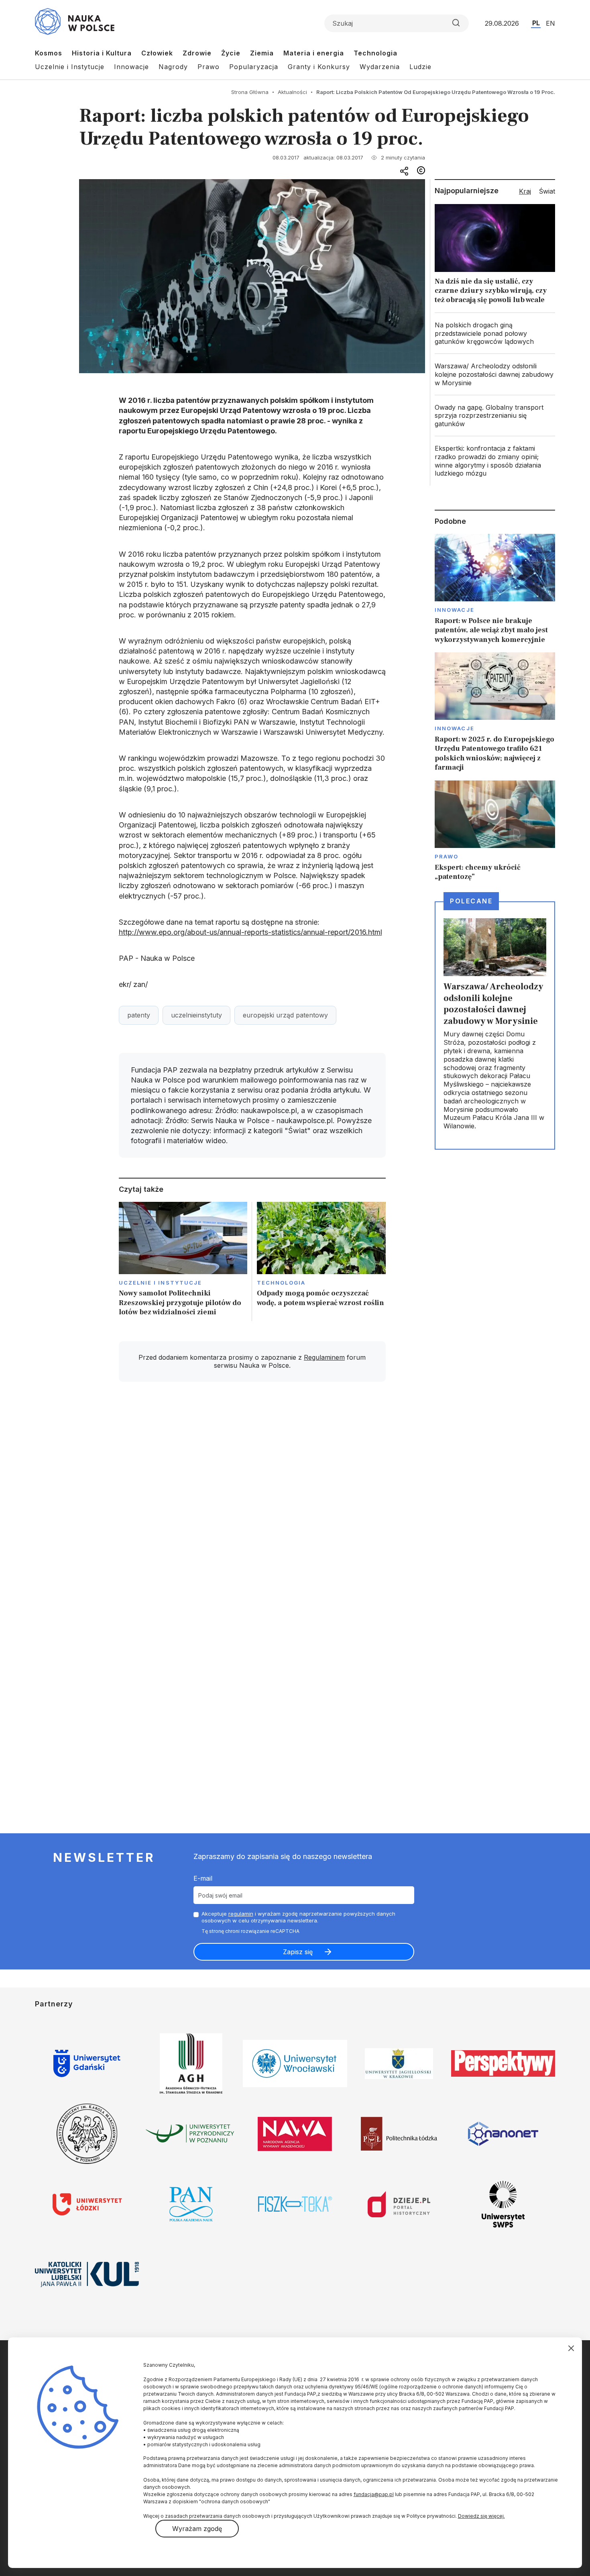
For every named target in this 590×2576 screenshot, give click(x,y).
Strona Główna (250, 92)
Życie (231, 53)
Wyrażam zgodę (197, 2529)
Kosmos (49, 53)
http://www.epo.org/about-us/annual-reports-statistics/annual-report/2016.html (250, 932)
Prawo (209, 67)
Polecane (471, 901)
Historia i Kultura (102, 53)
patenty (139, 1015)
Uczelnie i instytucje (161, 1283)
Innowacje (131, 67)
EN (550, 23)
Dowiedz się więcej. (481, 2516)
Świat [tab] (547, 191)
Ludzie (420, 67)
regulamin (241, 1914)
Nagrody (173, 67)
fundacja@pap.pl (374, 2494)
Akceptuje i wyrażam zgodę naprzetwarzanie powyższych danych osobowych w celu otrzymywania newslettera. (298, 1917)
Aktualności (292, 92)
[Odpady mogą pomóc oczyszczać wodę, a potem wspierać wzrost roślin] (321, 1261)
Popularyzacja (254, 67)
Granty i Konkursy (319, 67)
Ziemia (262, 53)
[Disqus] (252, 1502)
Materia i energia (314, 53)
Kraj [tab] (525, 191)
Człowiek (157, 53)
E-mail (203, 1878)
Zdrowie (197, 53)
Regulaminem (324, 1357)
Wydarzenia (380, 67)
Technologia (375, 53)
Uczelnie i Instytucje (70, 67)
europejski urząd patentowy (285, 1015)
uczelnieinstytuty (196, 1015)
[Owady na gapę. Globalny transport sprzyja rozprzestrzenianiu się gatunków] (495, 416)
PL (536, 23)
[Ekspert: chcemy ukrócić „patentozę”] (495, 831)
